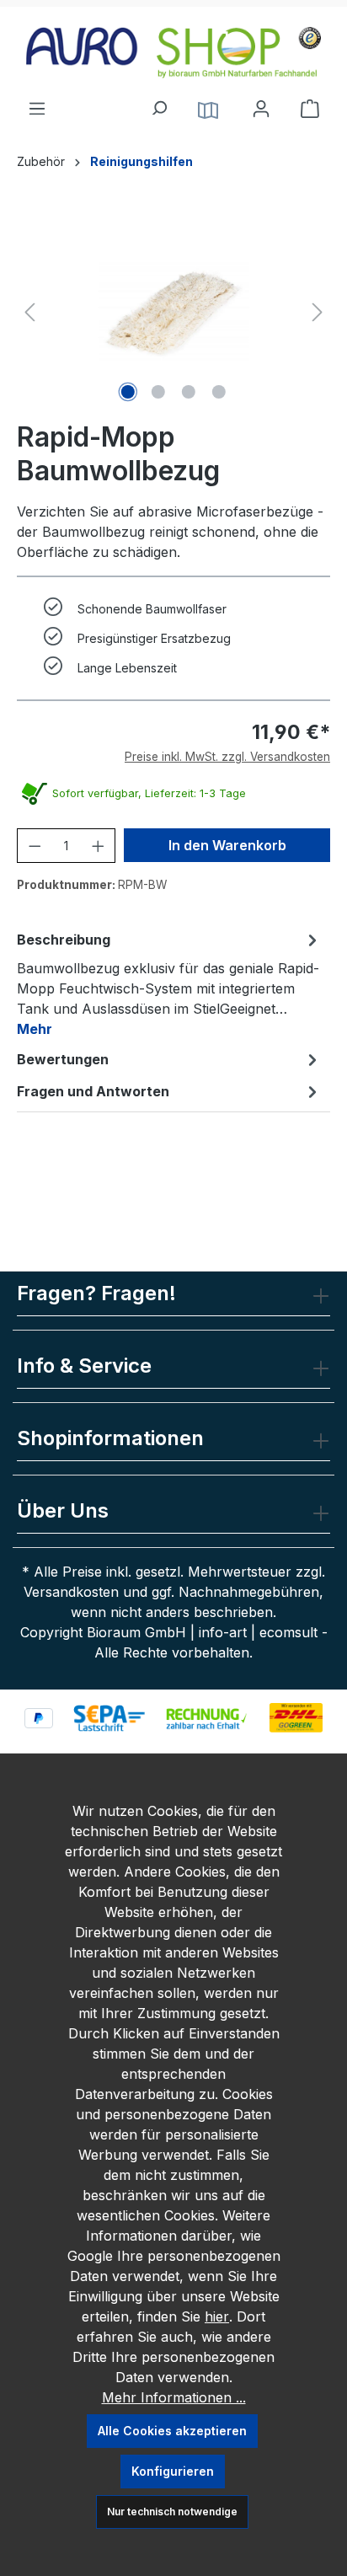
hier (217, 2316)
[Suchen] (158, 104)
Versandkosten (71, 1592)
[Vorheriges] (29, 312)
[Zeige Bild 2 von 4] (158, 392)
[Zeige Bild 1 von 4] (128, 392)
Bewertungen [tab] (63, 1059)
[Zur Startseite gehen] (173, 53)
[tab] (169, 983)
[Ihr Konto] (261, 109)
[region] (173, 312)
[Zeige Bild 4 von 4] (219, 392)
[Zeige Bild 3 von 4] (189, 392)
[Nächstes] (318, 312)
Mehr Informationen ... (174, 2397)
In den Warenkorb (227, 845)
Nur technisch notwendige (172, 2512)
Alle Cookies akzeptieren (172, 2431)
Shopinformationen (110, 1438)
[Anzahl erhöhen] (98, 846)
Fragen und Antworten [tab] (93, 1091)
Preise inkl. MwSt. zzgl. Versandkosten (227, 757)
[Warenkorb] (310, 109)
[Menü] (37, 104)
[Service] (208, 109)
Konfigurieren (173, 2471)
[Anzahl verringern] (35, 846)
